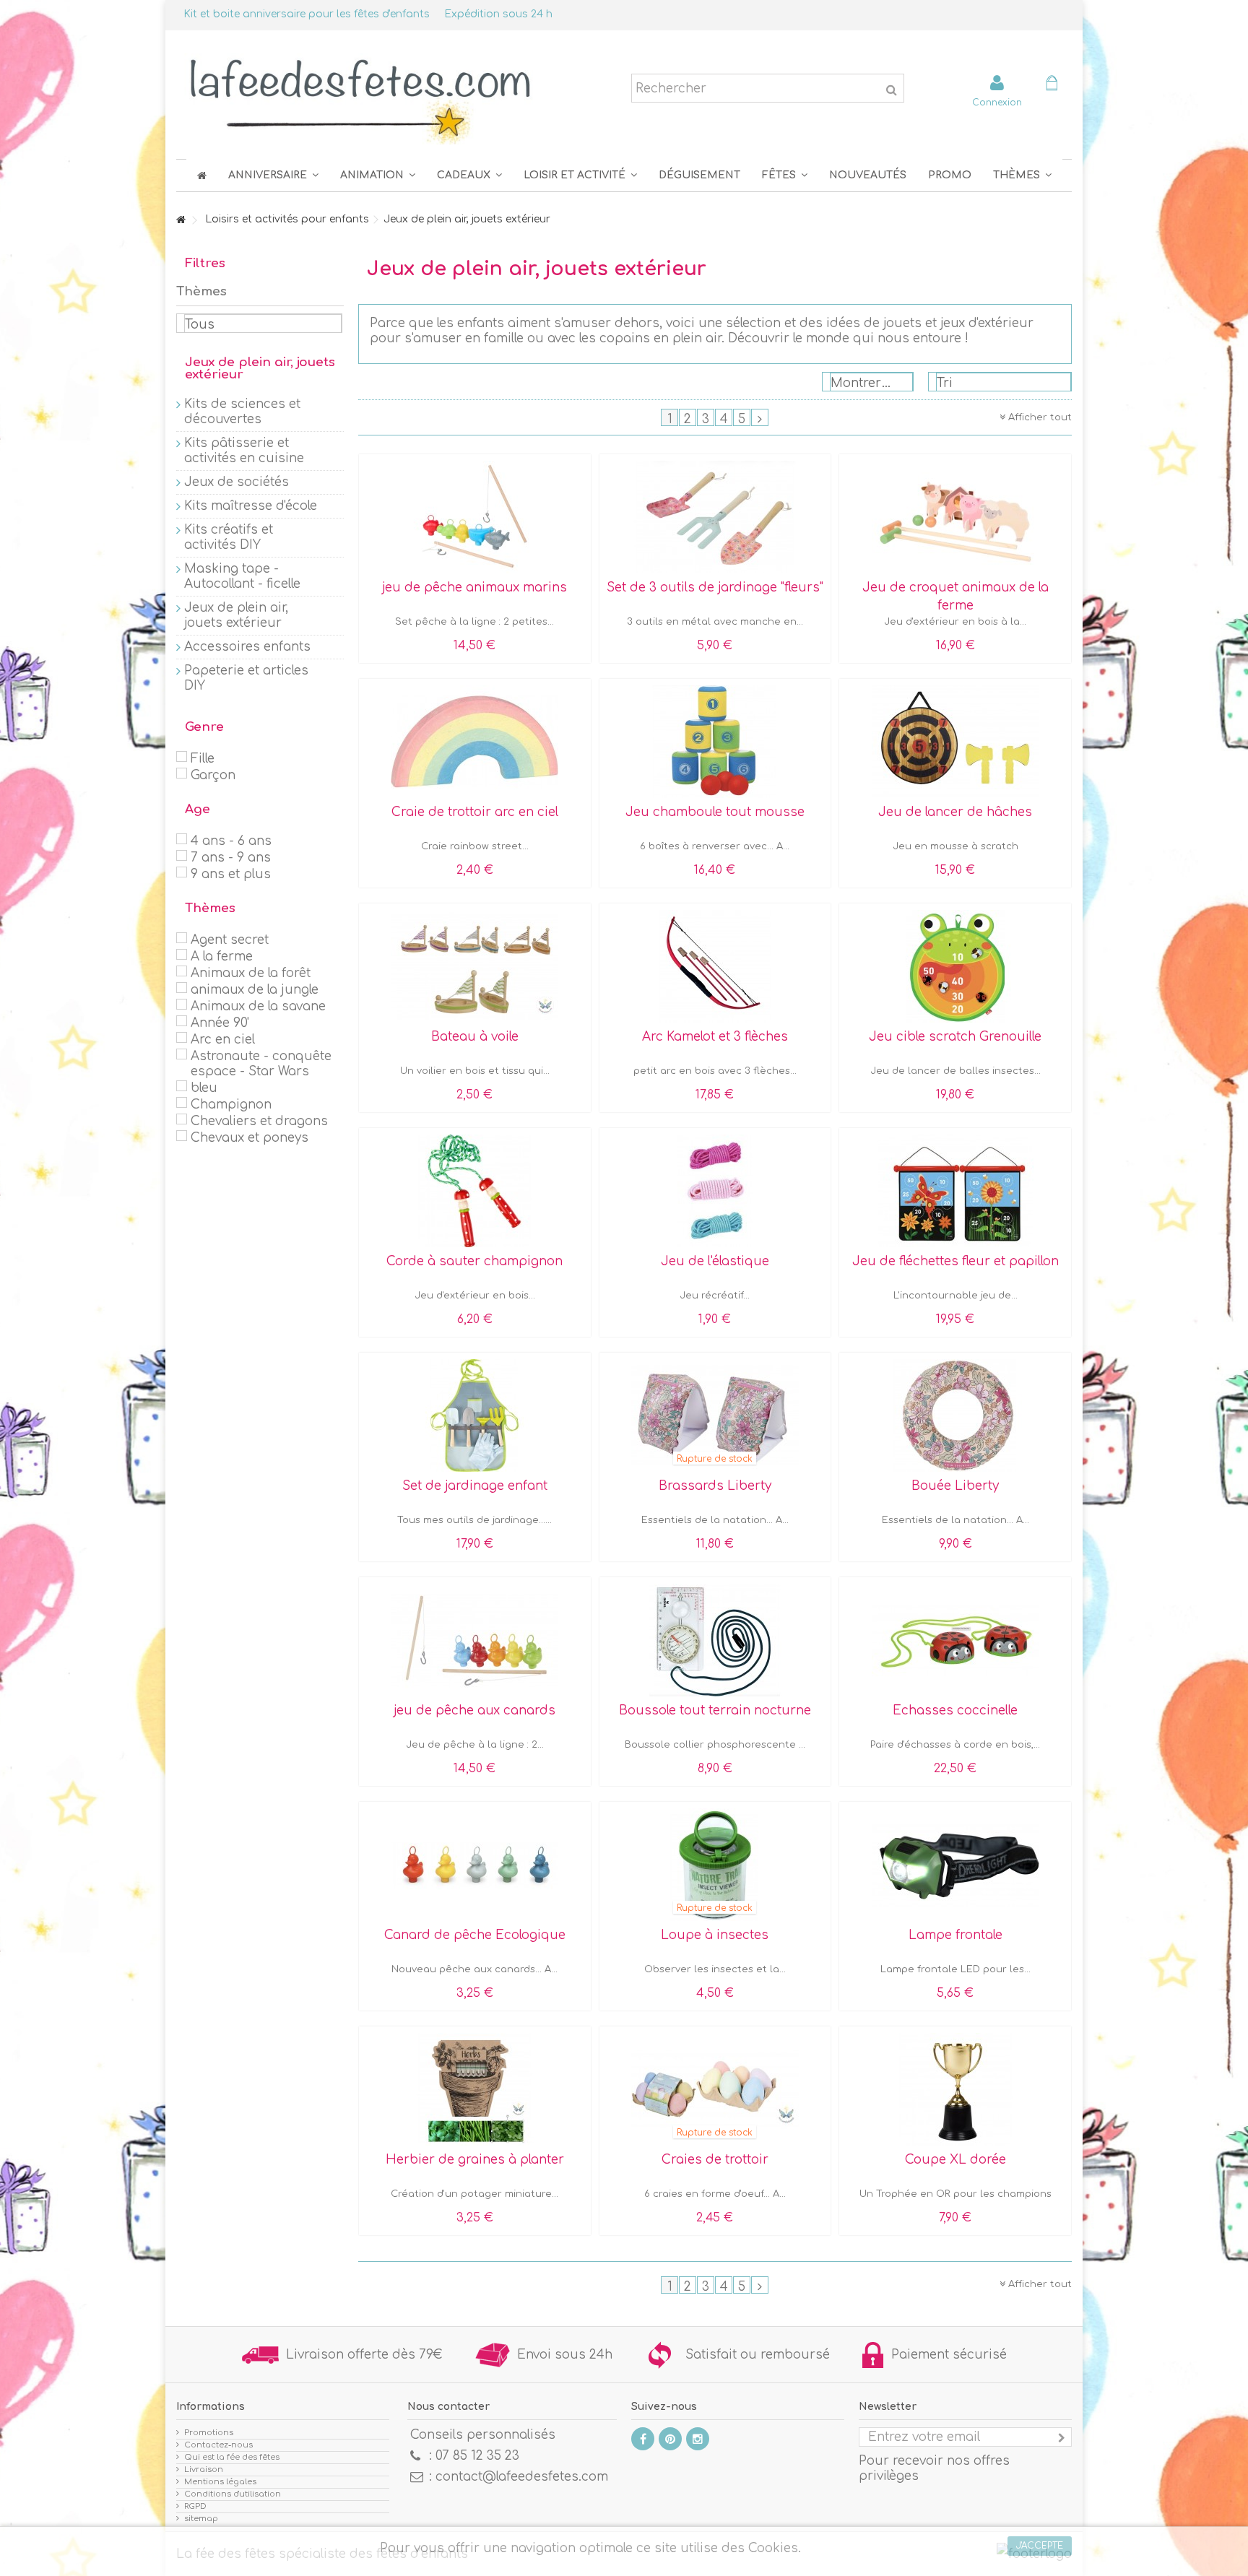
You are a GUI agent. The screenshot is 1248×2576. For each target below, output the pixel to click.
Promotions (209, 2433)
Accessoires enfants (247, 647)
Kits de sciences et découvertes (242, 412)
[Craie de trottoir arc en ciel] (475, 742)
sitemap (201, 2519)
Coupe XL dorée (955, 2160)
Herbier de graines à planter (475, 2160)
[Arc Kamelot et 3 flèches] (715, 966)
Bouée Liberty (955, 1486)
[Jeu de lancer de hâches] (955, 742)
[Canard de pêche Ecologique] (475, 1865)
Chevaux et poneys (250, 1138)
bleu (204, 1088)
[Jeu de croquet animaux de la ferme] (955, 517)
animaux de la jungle (255, 990)
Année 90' (220, 1023)
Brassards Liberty (715, 1486)
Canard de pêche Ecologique (475, 1935)
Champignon (231, 1105)
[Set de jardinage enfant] (475, 1415)
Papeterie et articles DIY (246, 678)
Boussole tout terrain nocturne (715, 1710)
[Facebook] (643, 2439)
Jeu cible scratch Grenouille (955, 1037)
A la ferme (222, 957)
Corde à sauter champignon (474, 1261)
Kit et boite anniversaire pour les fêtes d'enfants (307, 14)
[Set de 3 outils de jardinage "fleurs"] (715, 517)
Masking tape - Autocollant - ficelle (242, 576)
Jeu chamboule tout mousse (715, 812)
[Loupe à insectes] (715, 1865)
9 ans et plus (231, 874)
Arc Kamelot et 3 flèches (715, 1037)
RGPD (195, 2506)
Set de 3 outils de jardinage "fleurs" (715, 587)
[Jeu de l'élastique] (715, 1191)
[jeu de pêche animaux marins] (475, 517)
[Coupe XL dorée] (955, 2089)
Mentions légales (220, 2482)
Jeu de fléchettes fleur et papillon (955, 1261)
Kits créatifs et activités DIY (229, 537)
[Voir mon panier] (1052, 85)
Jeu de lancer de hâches (955, 812)
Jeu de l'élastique (715, 1261)
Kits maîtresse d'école (251, 506)
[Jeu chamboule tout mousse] (715, 742)
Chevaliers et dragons (259, 1121)
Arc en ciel (223, 1040)
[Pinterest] (670, 2439)
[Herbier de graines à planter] (475, 2089)
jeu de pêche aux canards (474, 1710)
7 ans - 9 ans (231, 858)
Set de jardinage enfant (475, 1486)
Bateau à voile (475, 1037)
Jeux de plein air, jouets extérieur (236, 615)
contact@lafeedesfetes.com (522, 2477)
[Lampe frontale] (955, 1865)
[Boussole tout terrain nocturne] (715, 1640)
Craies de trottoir (715, 2160)
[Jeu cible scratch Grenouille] (955, 966)
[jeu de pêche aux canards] (475, 1640)
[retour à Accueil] (181, 221)
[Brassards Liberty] (715, 1415)
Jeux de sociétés (237, 482)
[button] (785, 175)
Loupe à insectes (715, 1935)
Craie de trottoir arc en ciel (475, 812)
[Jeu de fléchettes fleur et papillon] (955, 1191)
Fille (203, 759)
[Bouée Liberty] (955, 1415)
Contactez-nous (218, 2445)
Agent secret (230, 940)
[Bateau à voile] (475, 966)
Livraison (204, 2469)
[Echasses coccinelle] (955, 1640)
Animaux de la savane (258, 1006)
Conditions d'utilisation (233, 2494)
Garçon (213, 775)
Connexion (997, 102)
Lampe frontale (955, 1935)
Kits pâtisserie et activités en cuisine (244, 451)
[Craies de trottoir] (715, 2089)
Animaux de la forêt (251, 973)
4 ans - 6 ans (231, 841)
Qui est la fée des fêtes (232, 2457)
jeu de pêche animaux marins (474, 587)
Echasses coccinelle (955, 1710)
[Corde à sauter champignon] (475, 1191)
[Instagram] (698, 2439)
